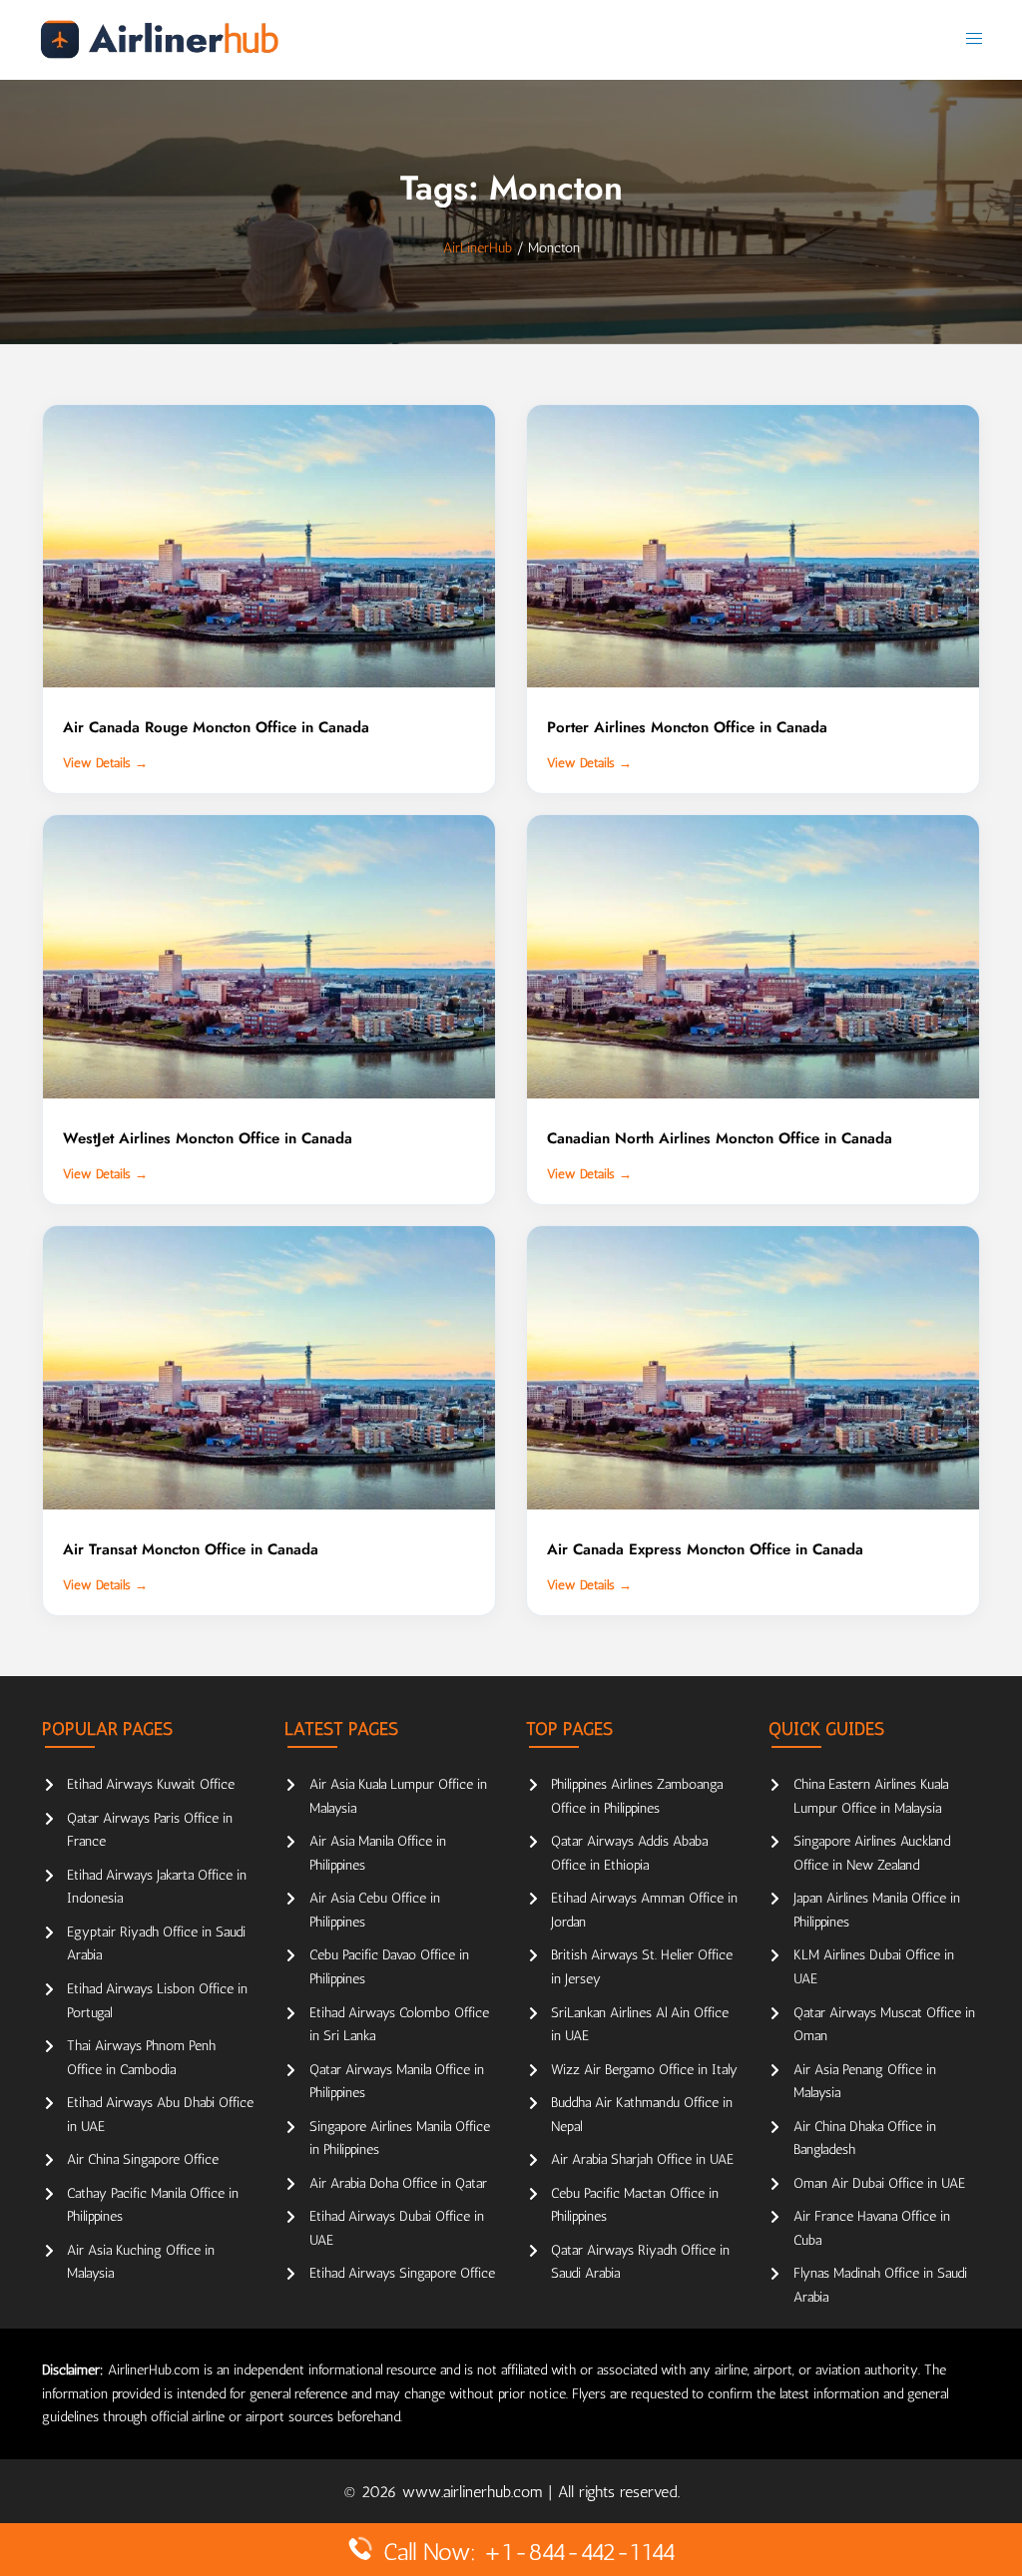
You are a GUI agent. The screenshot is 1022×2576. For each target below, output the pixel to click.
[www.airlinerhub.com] (159, 39)
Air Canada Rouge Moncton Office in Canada (216, 727)
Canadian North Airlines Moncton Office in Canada (720, 1138)
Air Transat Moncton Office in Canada (191, 1549)
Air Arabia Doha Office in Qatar (398, 2183)
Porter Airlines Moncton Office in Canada (687, 727)
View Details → (105, 763)
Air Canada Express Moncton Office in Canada (705, 1549)
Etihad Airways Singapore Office (402, 2273)
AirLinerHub (478, 248)
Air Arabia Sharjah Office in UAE (642, 2159)
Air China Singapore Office (143, 2159)
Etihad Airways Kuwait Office (151, 1784)
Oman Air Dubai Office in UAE (879, 2183)
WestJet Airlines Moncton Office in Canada (208, 1138)
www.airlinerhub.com (475, 2492)
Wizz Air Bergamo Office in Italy (644, 2070)
